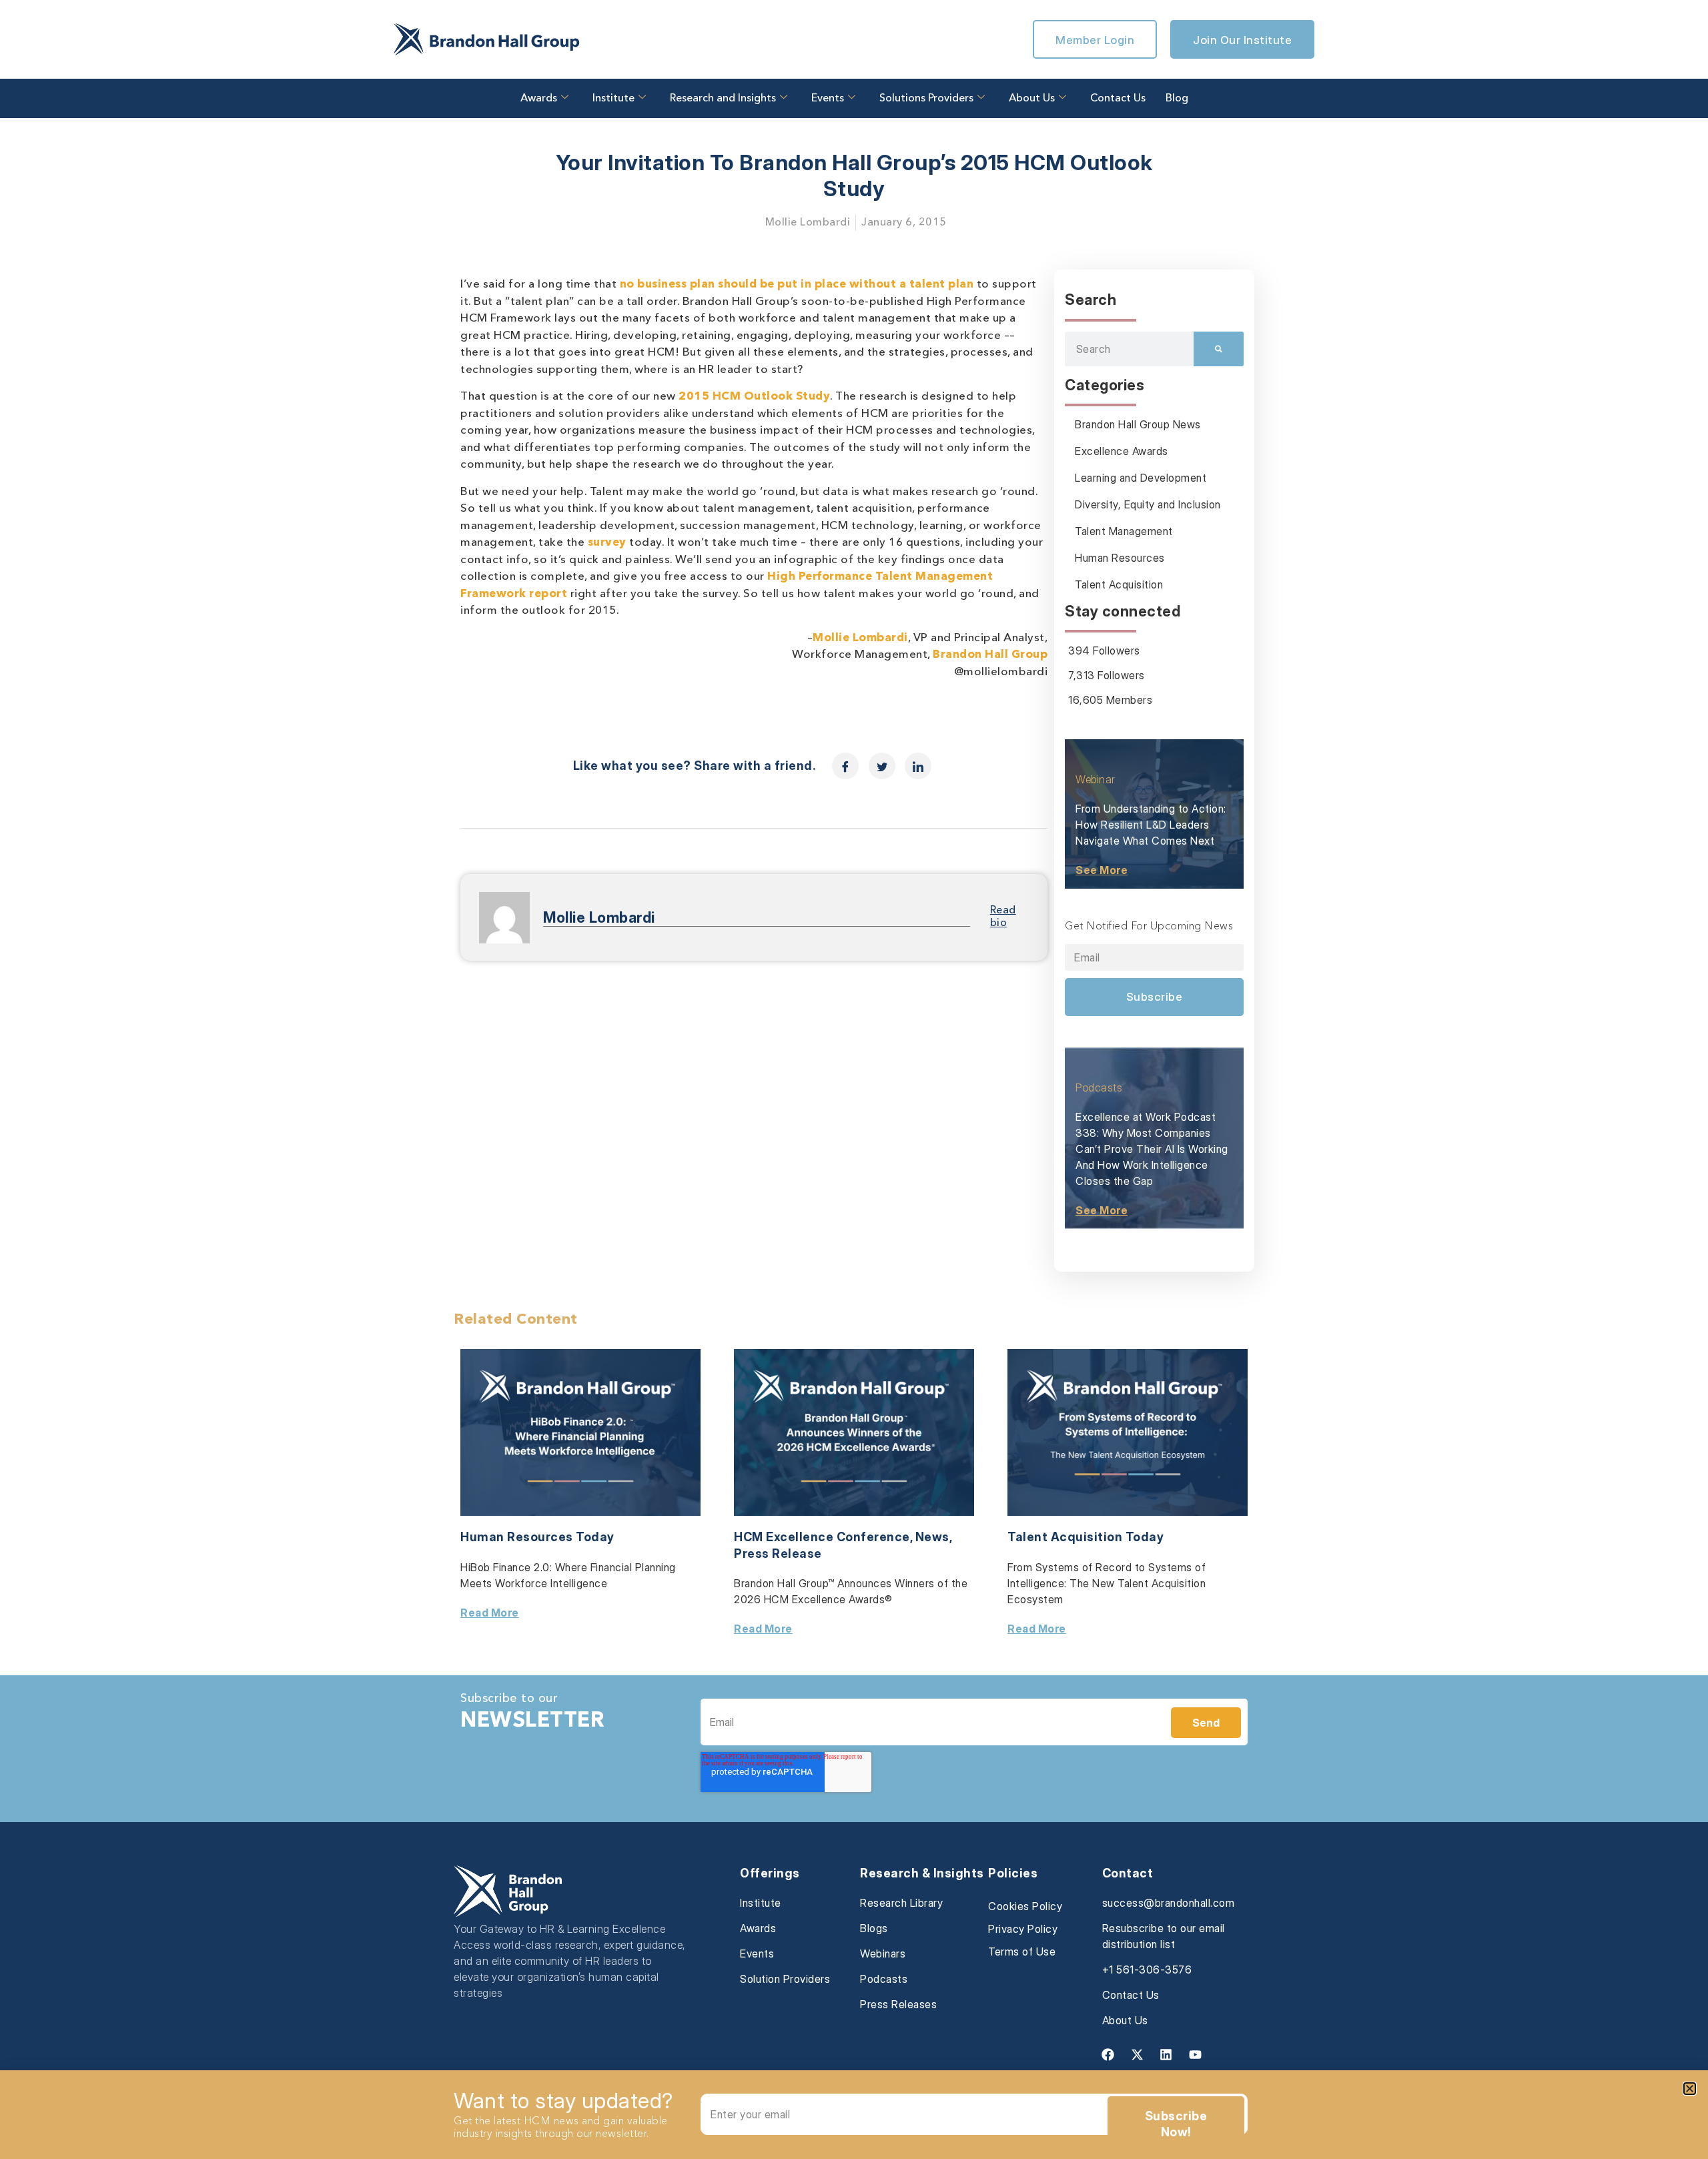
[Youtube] (1195, 2054)
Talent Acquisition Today (1086, 1537)
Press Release (778, 1554)
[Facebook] (1108, 2054)
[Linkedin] (1166, 2054)
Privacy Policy (1023, 1929)
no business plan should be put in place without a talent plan (797, 285)
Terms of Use (1022, 1952)
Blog (1177, 99)
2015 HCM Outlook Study (754, 397)
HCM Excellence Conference (822, 1537)
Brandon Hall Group (990, 655)
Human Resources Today (537, 1537)
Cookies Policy (1025, 1906)
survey (605, 543)
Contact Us (1118, 99)
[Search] (1219, 349)
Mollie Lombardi (860, 638)
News (932, 1537)
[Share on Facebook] (845, 766)
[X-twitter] (1137, 2054)
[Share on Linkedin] (918, 766)
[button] (1690, 2089)
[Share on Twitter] (882, 766)
